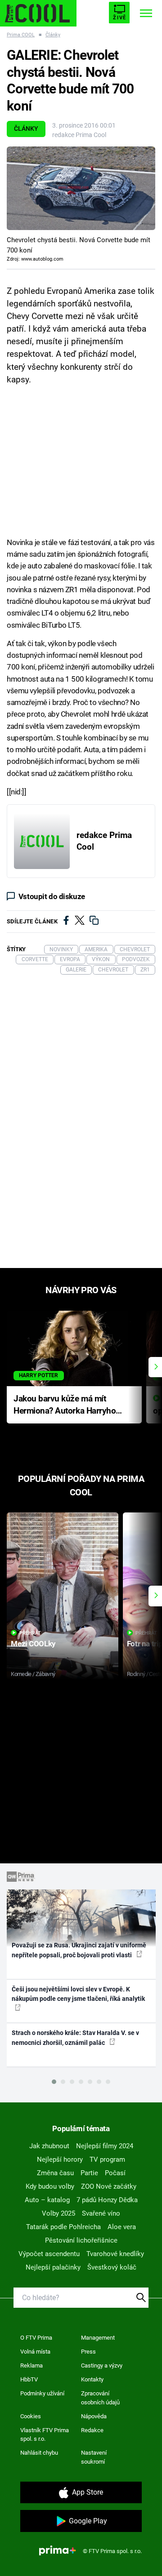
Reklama (31, 2365)
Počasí (115, 2173)
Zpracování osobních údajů (100, 2398)
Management (98, 2338)
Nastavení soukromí (94, 2457)
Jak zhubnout (49, 2146)
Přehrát (30, 1633)
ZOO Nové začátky (109, 2186)
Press (88, 2352)
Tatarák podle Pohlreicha (63, 2227)
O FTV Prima (36, 2338)
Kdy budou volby (50, 2186)
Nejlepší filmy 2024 (105, 2146)
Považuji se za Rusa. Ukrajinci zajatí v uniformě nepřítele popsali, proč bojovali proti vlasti (79, 1950)
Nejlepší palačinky (53, 2267)
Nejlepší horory (60, 2159)
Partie (89, 2173)
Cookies (31, 2416)
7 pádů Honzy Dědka (107, 2200)
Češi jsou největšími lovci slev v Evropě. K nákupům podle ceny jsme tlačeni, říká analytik (78, 1994)
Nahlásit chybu (39, 2453)
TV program (107, 2159)
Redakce (92, 2430)
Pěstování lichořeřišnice (81, 2240)
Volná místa (35, 2352)
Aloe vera (122, 2227)
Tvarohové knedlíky (115, 2254)
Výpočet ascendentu (49, 2254)
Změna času (55, 2173)
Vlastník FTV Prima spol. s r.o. (45, 2435)
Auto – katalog (47, 2200)
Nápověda (94, 2416)
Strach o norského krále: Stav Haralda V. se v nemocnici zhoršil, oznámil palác (75, 2037)
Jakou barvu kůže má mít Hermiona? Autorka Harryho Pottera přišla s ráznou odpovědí (65, 1405)
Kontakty (92, 2379)
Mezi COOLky (33, 1644)
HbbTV (29, 2379)
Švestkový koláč (112, 2267)
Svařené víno (101, 2213)
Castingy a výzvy (102, 2365)
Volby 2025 (58, 2213)
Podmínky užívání (42, 2393)
